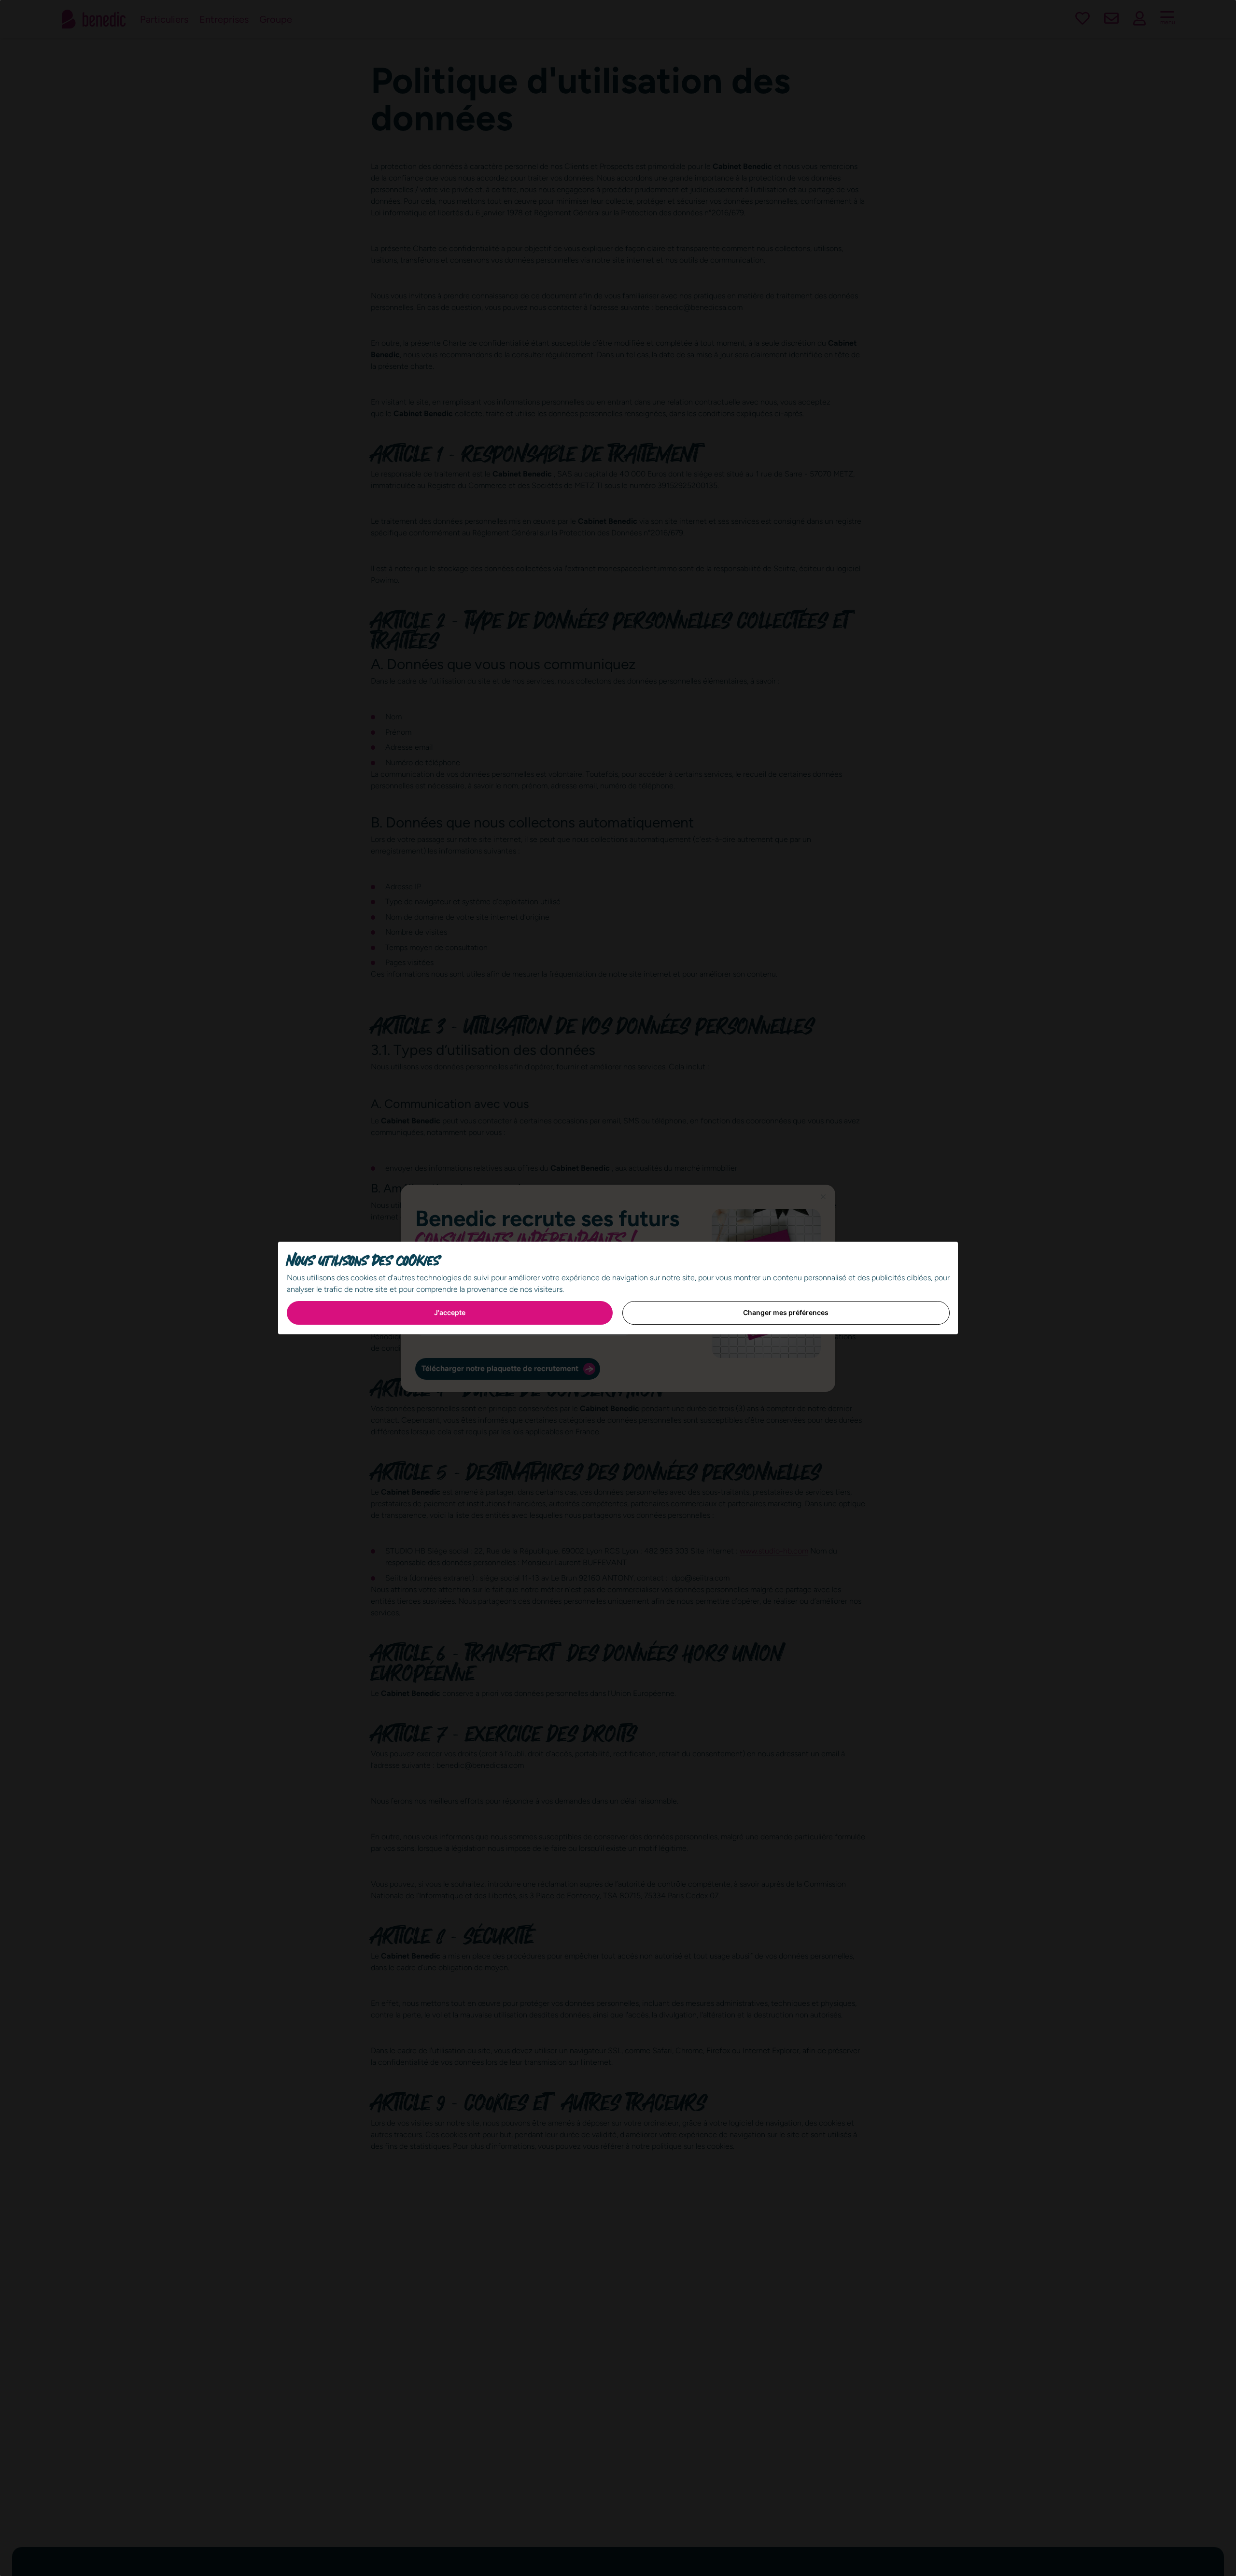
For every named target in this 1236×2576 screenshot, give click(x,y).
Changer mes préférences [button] (786, 1312)
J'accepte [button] (450, 1312)
